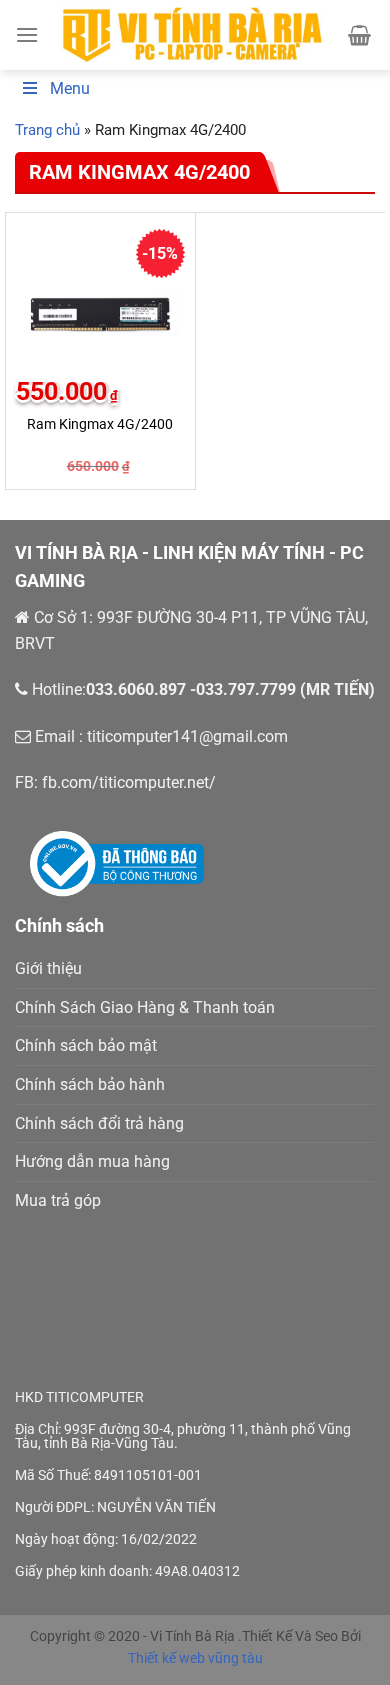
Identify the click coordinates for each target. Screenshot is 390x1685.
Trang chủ (47, 130)
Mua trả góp (58, 1200)
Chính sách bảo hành (90, 1084)
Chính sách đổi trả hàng (99, 1123)
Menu (70, 88)
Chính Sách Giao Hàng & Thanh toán (145, 1007)
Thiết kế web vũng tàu (195, 1658)
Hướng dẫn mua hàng (92, 1161)
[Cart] (359, 35)
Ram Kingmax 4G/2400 (100, 424)
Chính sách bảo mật (86, 1045)
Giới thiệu (48, 968)
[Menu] (27, 34)
